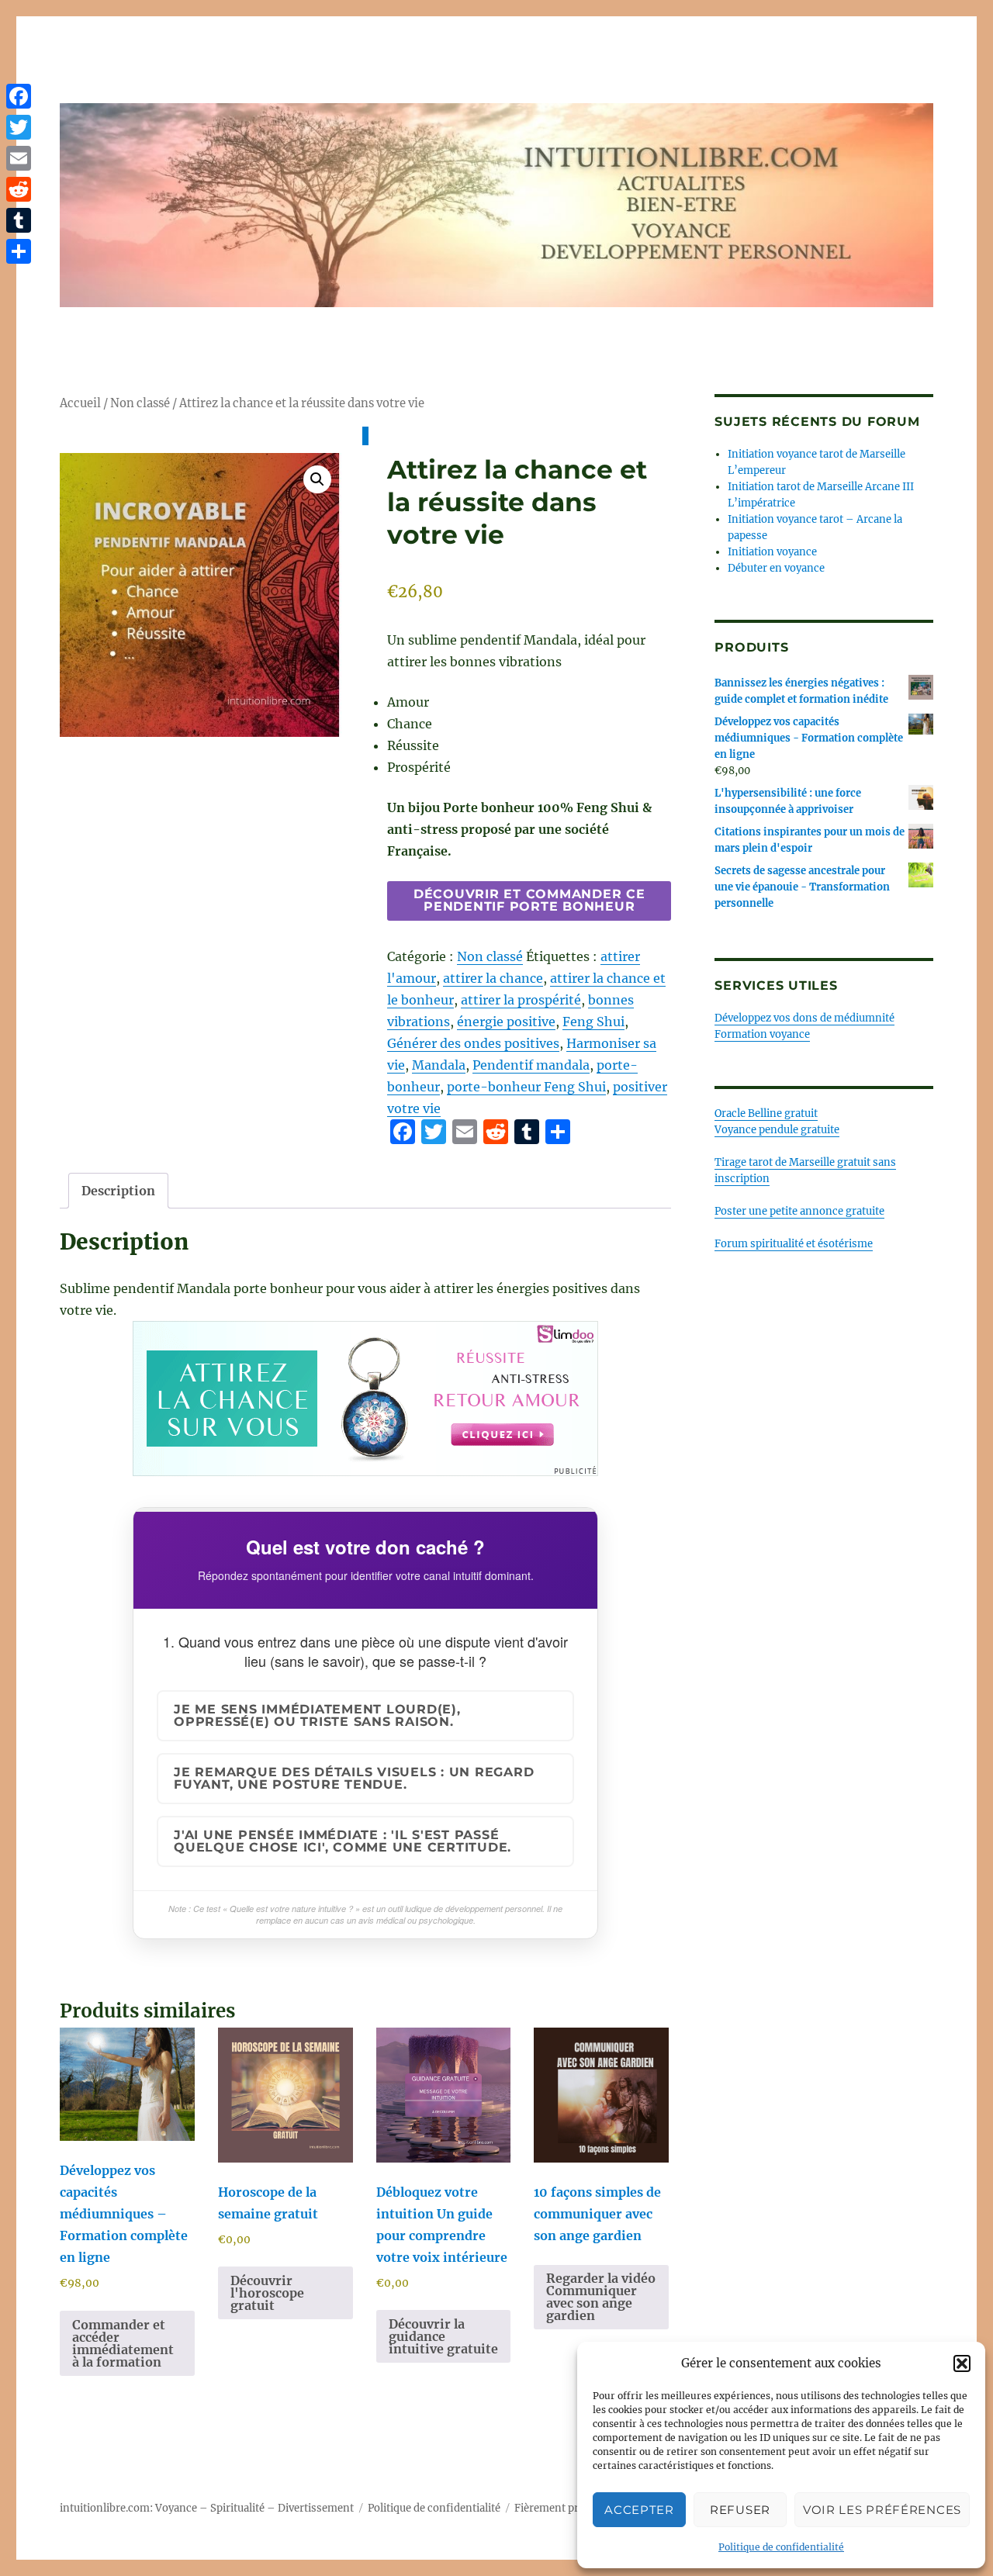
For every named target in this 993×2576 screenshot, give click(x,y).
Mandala (439, 1065)
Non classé (140, 403)
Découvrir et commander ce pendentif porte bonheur (529, 900)
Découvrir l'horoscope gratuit (267, 2293)
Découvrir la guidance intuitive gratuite (443, 2336)
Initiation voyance (772, 552)
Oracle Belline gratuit (766, 1113)
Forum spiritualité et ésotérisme (794, 1244)
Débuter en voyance (776, 568)
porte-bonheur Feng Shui (526, 1087)
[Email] (19, 158)
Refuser (740, 2510)
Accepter (639, 2510)
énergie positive (506, 1022)
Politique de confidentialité (781, 2547)
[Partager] (19, 251)
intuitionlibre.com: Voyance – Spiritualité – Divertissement (207, 2508)
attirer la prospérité (521, 1000)
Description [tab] (118, 1191)
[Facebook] (19, 96)
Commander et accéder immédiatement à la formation (123, 2343)
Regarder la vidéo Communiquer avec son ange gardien (601, 2297)
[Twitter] (19, 127)
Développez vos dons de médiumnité (804, 1018)
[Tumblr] (19, 220)
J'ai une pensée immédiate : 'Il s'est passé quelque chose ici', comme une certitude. (343, 1841)
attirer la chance (493, 978)
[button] (962, 2363)
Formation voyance (762, 1034)
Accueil (80, 403)
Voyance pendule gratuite (777, 1130)
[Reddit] (19, 189)
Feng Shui (593, 1022)
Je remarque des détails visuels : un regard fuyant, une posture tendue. (354, 1778)
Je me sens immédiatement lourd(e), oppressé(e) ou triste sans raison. (317, 1715)
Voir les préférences (882, 2510)
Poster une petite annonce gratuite (799, 1211)
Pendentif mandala (531, 1065)
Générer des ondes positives (473, 1043)
